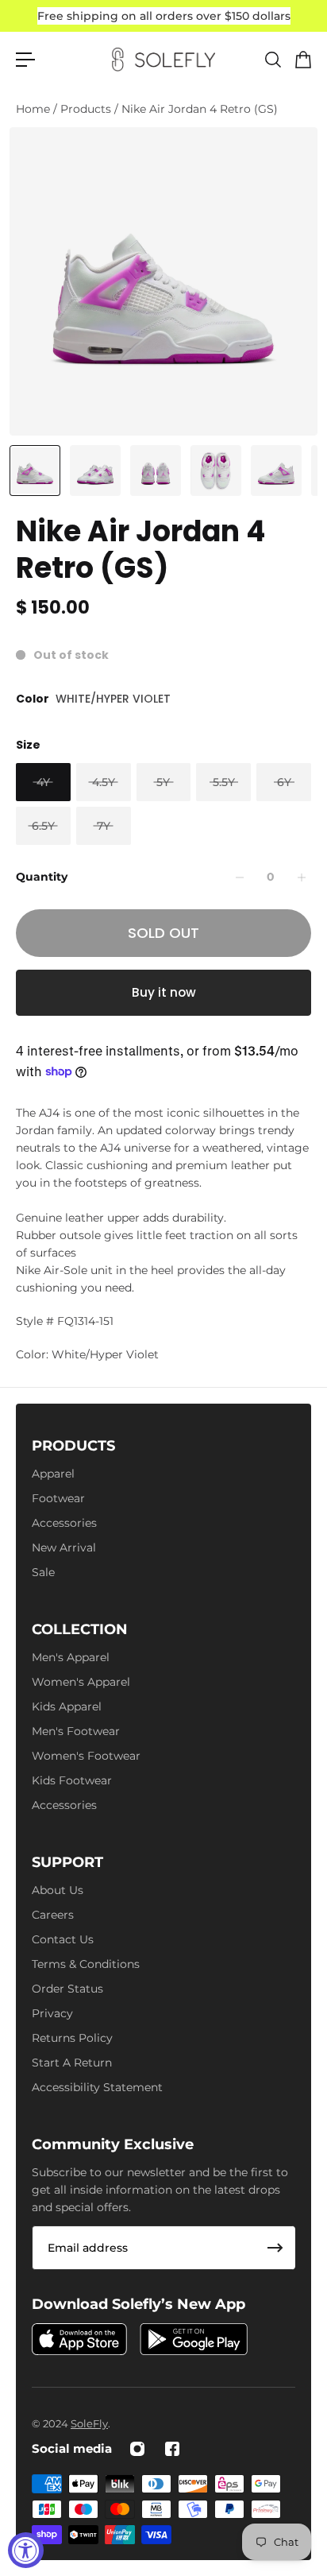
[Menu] (25, 60)
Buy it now (164, 992)
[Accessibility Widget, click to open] (26, 2550)
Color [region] (93, 699)
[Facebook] (172, 2449)
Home (35, 109)
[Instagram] (137, 2449)
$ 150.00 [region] (53, 608)
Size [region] (28, 745)
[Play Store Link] (194, 2339)
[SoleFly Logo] (163, 60)
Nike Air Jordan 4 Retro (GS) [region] (140, 550)
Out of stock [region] (71, 655)
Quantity (42, 877)
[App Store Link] (79, 2339)
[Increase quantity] (302, 877)
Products (87, 109)
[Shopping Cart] (302, 60)
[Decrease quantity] (240, 877)
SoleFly (89, 2423)
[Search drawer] (272, 60)
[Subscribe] (275, 2248)
